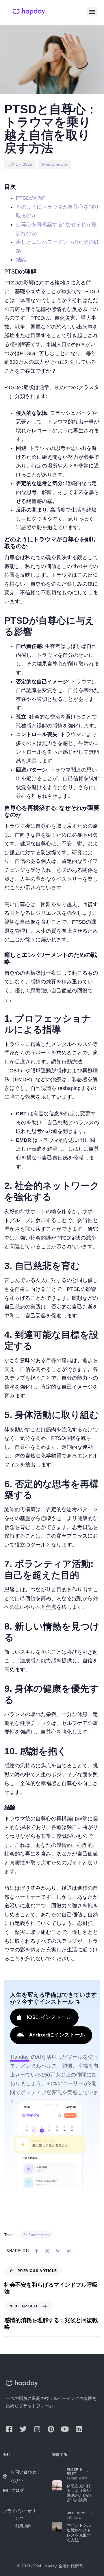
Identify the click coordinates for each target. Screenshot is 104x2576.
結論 (21, 260)
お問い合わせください (26, 2476)
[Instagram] (37, 2429)
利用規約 (23, 2526)
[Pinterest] (51, 2429)
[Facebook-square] (9, 2429)
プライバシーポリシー (20, 2514)
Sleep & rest (75, 2471)
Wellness (77, 2513)
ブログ (17, 2490)
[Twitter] (23, 2429)
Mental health (55, 164)
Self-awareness (36, 2235)
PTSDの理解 (31, 198)
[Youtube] (65, 2429)
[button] (92, 12)
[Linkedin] (79, 2429)
